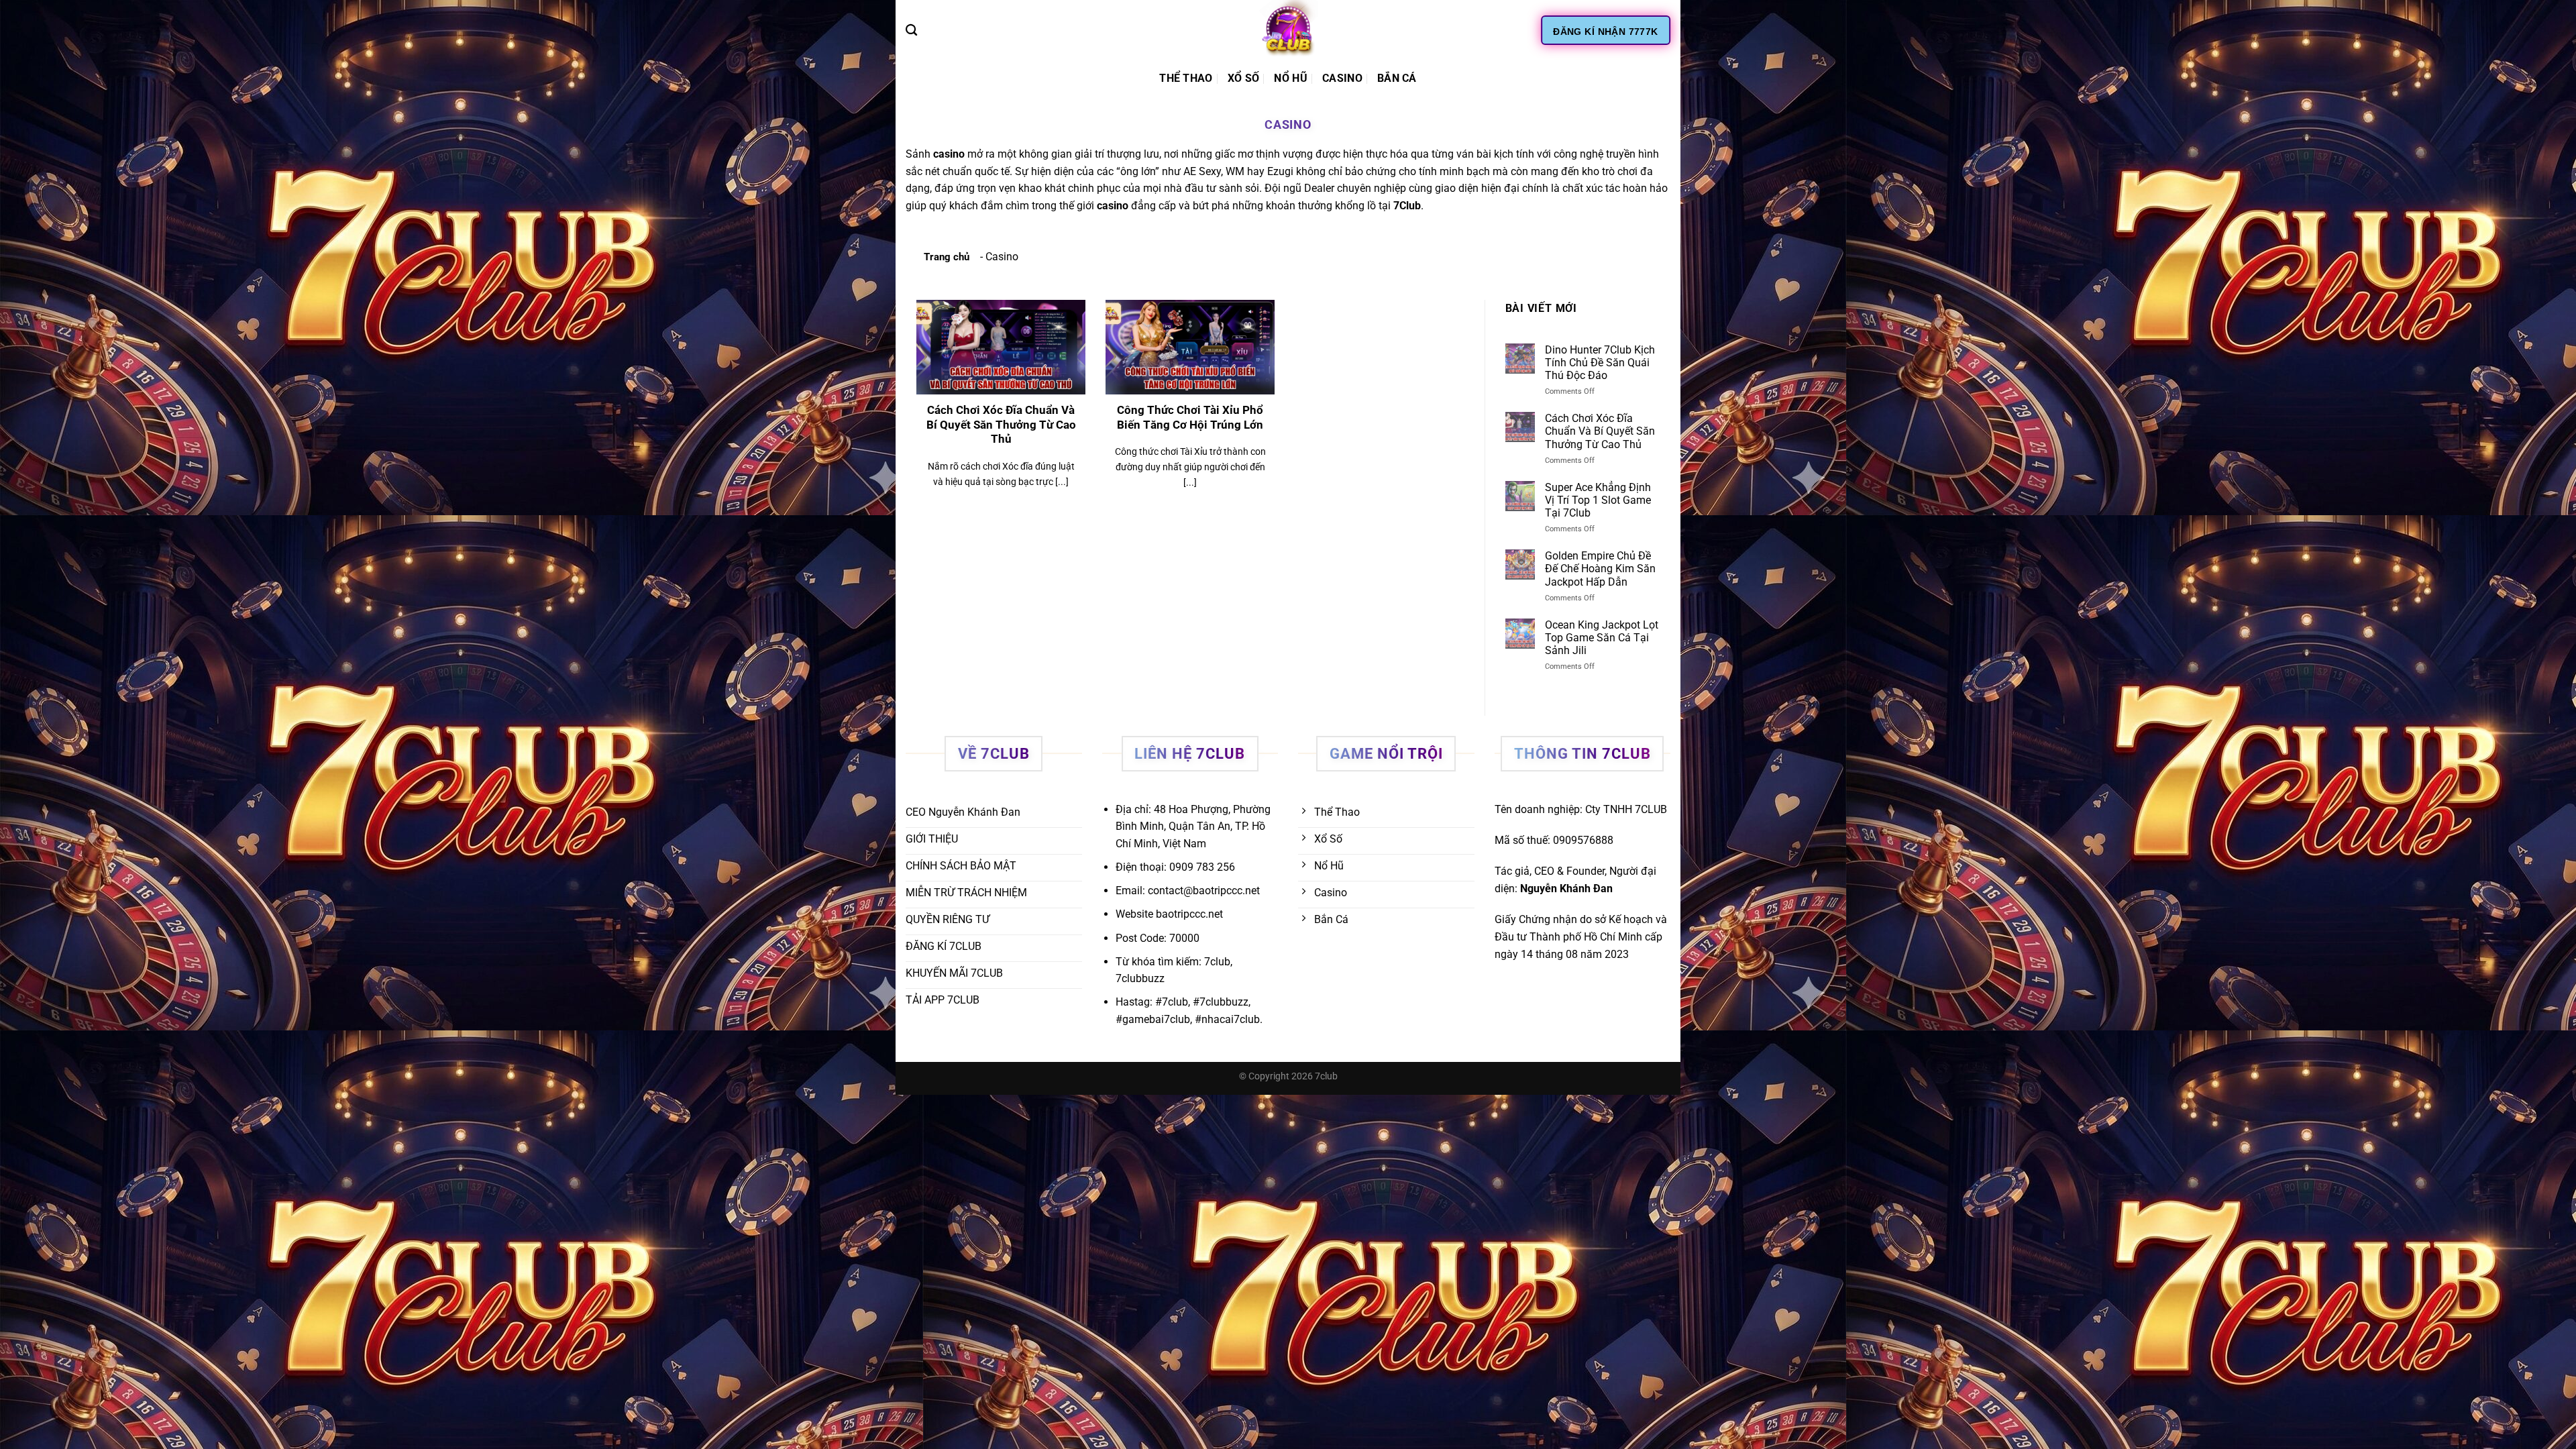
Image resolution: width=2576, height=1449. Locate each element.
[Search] (911, 31)
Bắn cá (1397, 78)
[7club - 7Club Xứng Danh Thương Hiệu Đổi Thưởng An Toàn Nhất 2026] (1288, 30)
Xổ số (1244, 78)
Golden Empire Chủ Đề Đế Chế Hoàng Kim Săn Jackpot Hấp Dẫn (1600, 569)
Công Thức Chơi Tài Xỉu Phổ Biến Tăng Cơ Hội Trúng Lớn (1190, 418)
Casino (1342, 78)
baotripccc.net (1189, 914)
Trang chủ (947, 257)
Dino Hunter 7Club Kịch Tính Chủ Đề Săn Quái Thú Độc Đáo (1600, 363)
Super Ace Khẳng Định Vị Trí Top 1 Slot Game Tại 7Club (1598, 500)
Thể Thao (1186, 78)
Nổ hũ (1291, 78)
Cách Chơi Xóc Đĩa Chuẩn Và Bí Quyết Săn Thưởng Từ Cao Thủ (1001, 425)
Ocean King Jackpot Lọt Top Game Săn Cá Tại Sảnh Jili (1602, 638)
